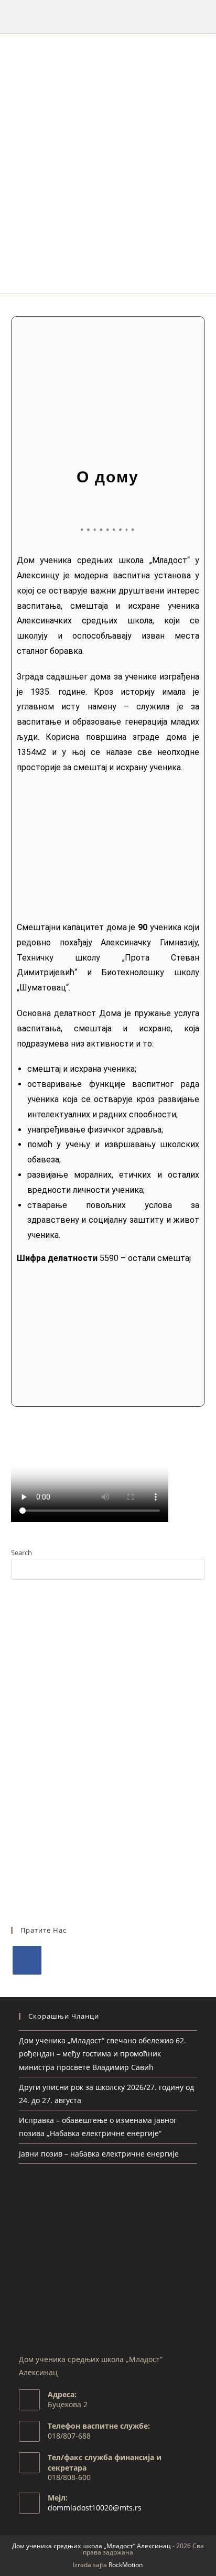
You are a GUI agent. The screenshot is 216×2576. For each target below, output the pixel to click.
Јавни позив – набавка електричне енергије (99, 2154)
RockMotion (126, 2565)
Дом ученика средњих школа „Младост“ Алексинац (91, 2546)
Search (21, 1553)
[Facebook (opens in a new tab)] (108, 15)
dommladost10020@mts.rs (95, 2508)
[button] (108, 283)
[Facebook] (27, 1960)
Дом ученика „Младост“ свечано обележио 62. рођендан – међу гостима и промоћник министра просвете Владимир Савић (102, 2054)
